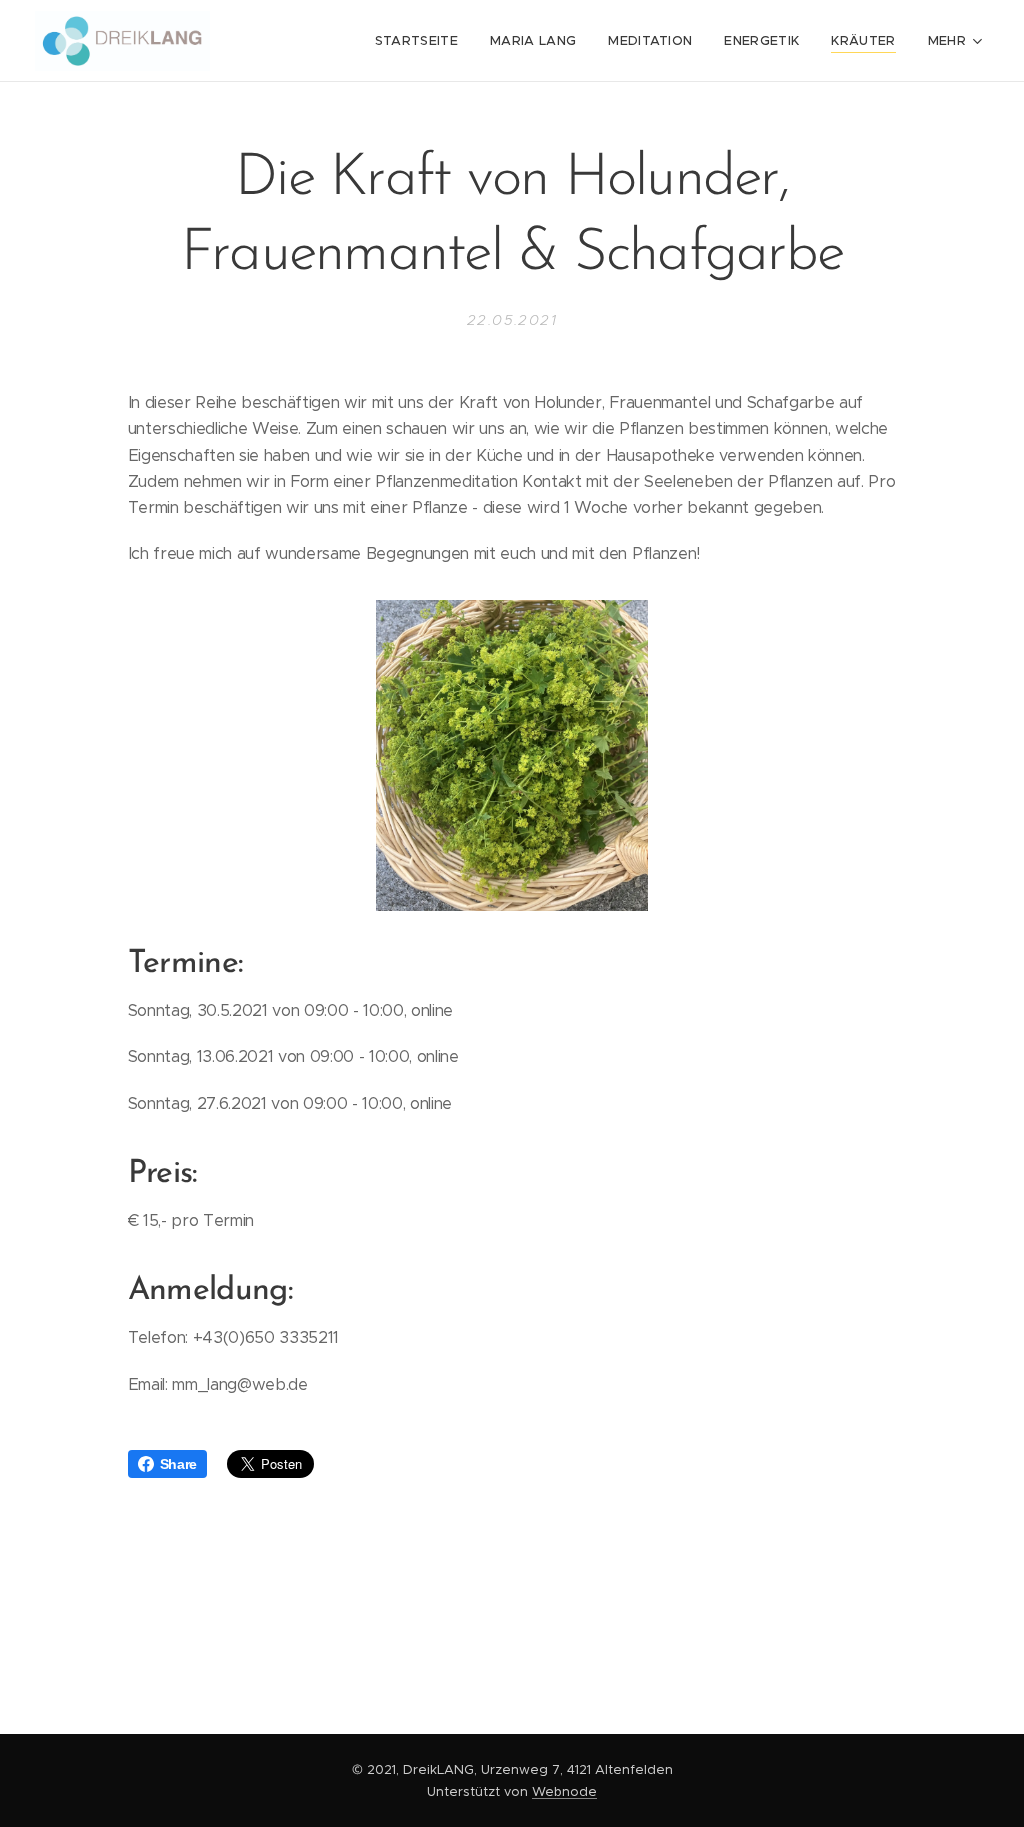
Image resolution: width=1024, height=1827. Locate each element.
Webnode (564, 1791)
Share (178, 1464)
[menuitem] (422, 41)
